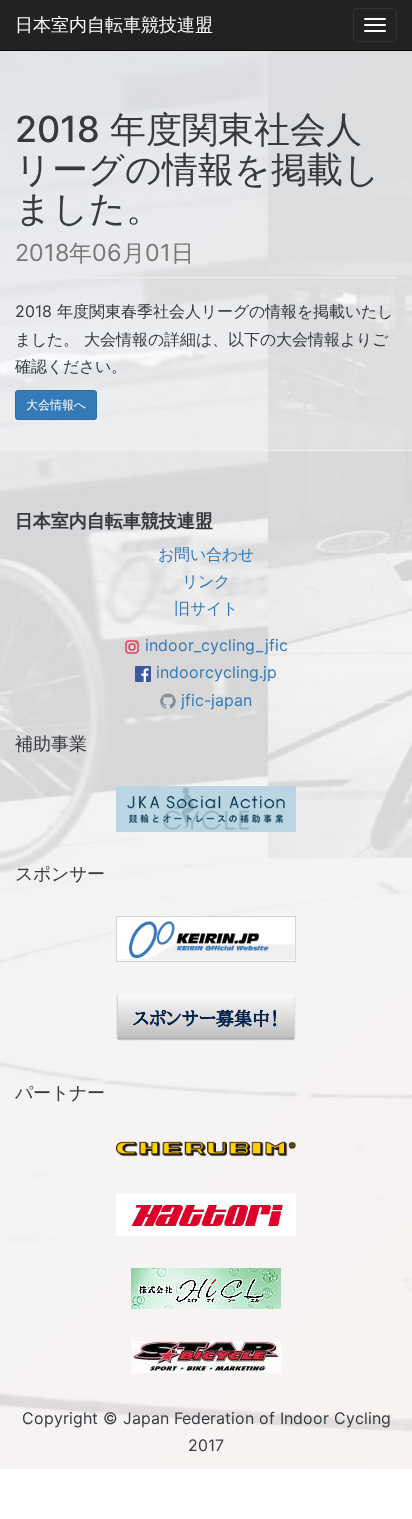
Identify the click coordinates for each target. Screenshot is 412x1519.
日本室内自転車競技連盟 (114, 25)
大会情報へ (56, 404)
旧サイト (206, 608)
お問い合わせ (206, 554)
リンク (206, 581)
